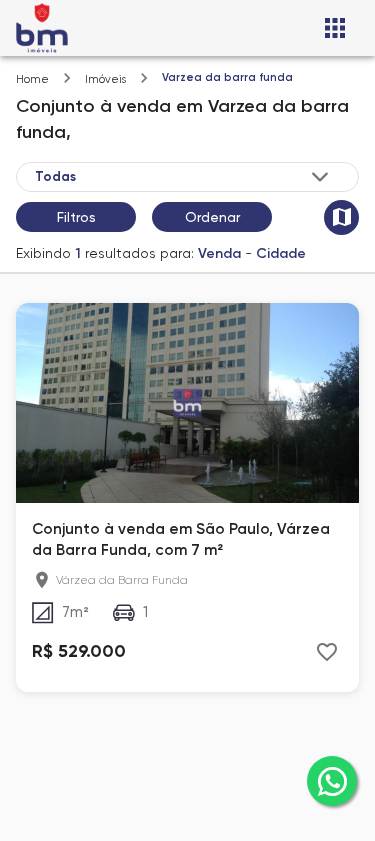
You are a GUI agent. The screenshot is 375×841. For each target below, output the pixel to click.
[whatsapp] (332, 781)
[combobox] (183, 176)
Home (32, 79)
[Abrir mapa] (341, 217)
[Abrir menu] (335, 28)
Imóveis (105, 79)
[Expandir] (320, 177)
